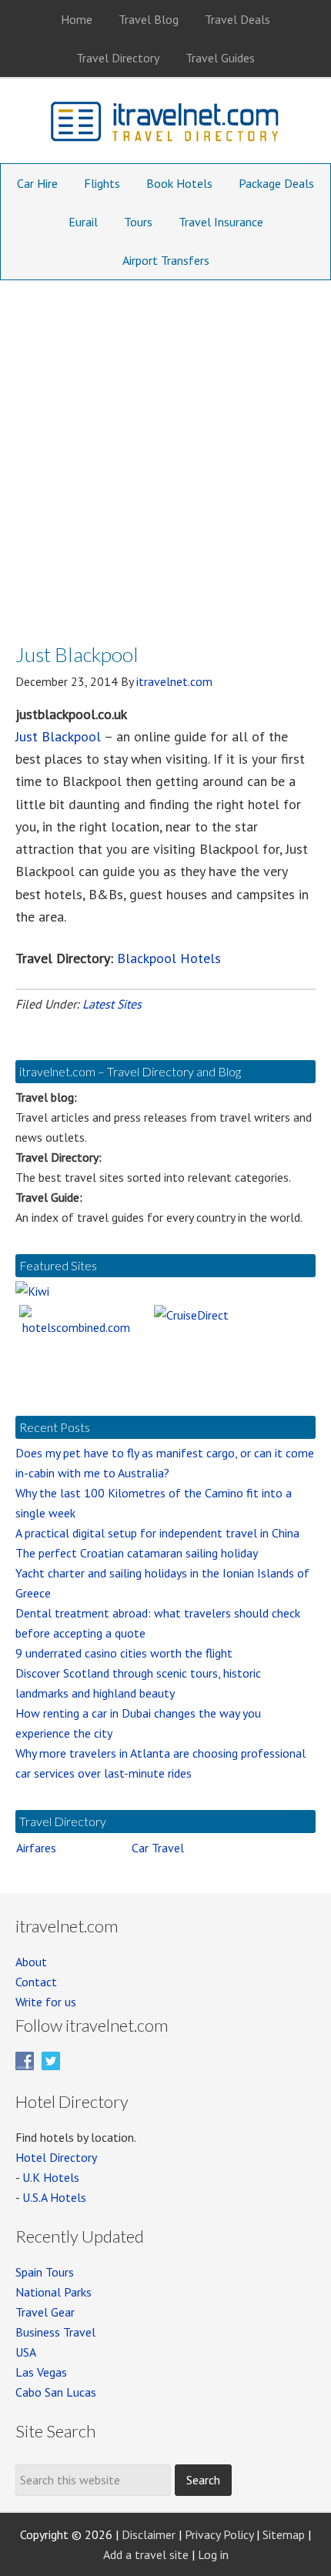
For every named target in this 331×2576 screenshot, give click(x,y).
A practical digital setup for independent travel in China (157, 1533)
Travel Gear (45, 2312)
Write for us (46, 2002)
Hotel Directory (56, 2157)
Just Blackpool (58, 736)
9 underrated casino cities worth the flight (124, 1653)
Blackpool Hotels (169, 958)
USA (26, 2352)
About (31, 1962)
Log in (213, 2554)
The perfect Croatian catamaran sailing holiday (137, 1553)
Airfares (36, 1848)
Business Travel (55, 2332)
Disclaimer (149, 2534)
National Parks (53, 2292)
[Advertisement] (165, 453)
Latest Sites (112, 1004)
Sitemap (284, 2534)
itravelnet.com (165, 125)
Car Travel (158, 1848)
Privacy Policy (219, 2534)
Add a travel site (146, 2554)
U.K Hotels (51, 2177)
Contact (36, 1982)
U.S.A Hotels (54, 2197)
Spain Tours (45, 2272)
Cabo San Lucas (56, 2392)
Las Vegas (41, 2372)
